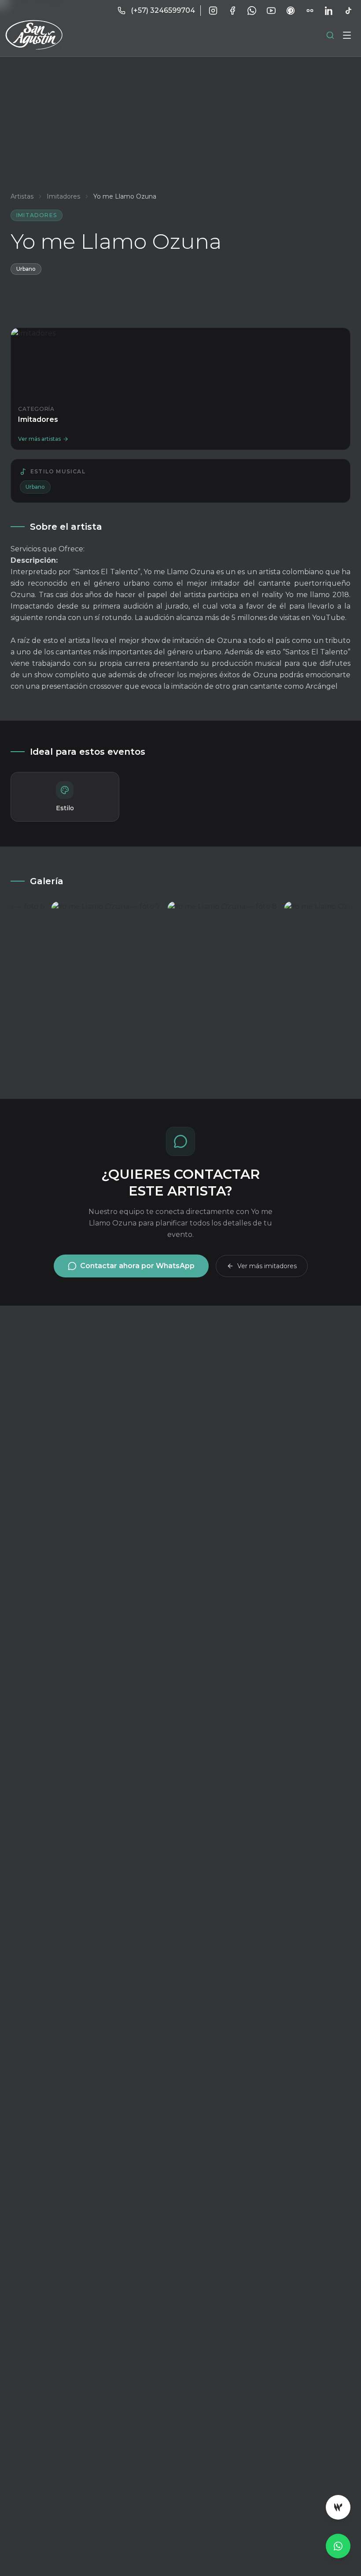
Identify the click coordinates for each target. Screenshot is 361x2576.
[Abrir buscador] (330, 35)
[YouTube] (271, 11)
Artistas (22, 196)
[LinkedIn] (329, 11)
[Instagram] (213, 11)
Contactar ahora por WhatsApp (137, 1266)
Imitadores (63, 196)
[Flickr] (310, 11)
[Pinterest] (291, 11)
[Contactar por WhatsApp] (338, 2546)
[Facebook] (232, 11)
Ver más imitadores (267, 1266)
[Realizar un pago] (338, 2507)
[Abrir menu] (347, 35)
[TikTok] (349, 11)
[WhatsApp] (252, 11)
